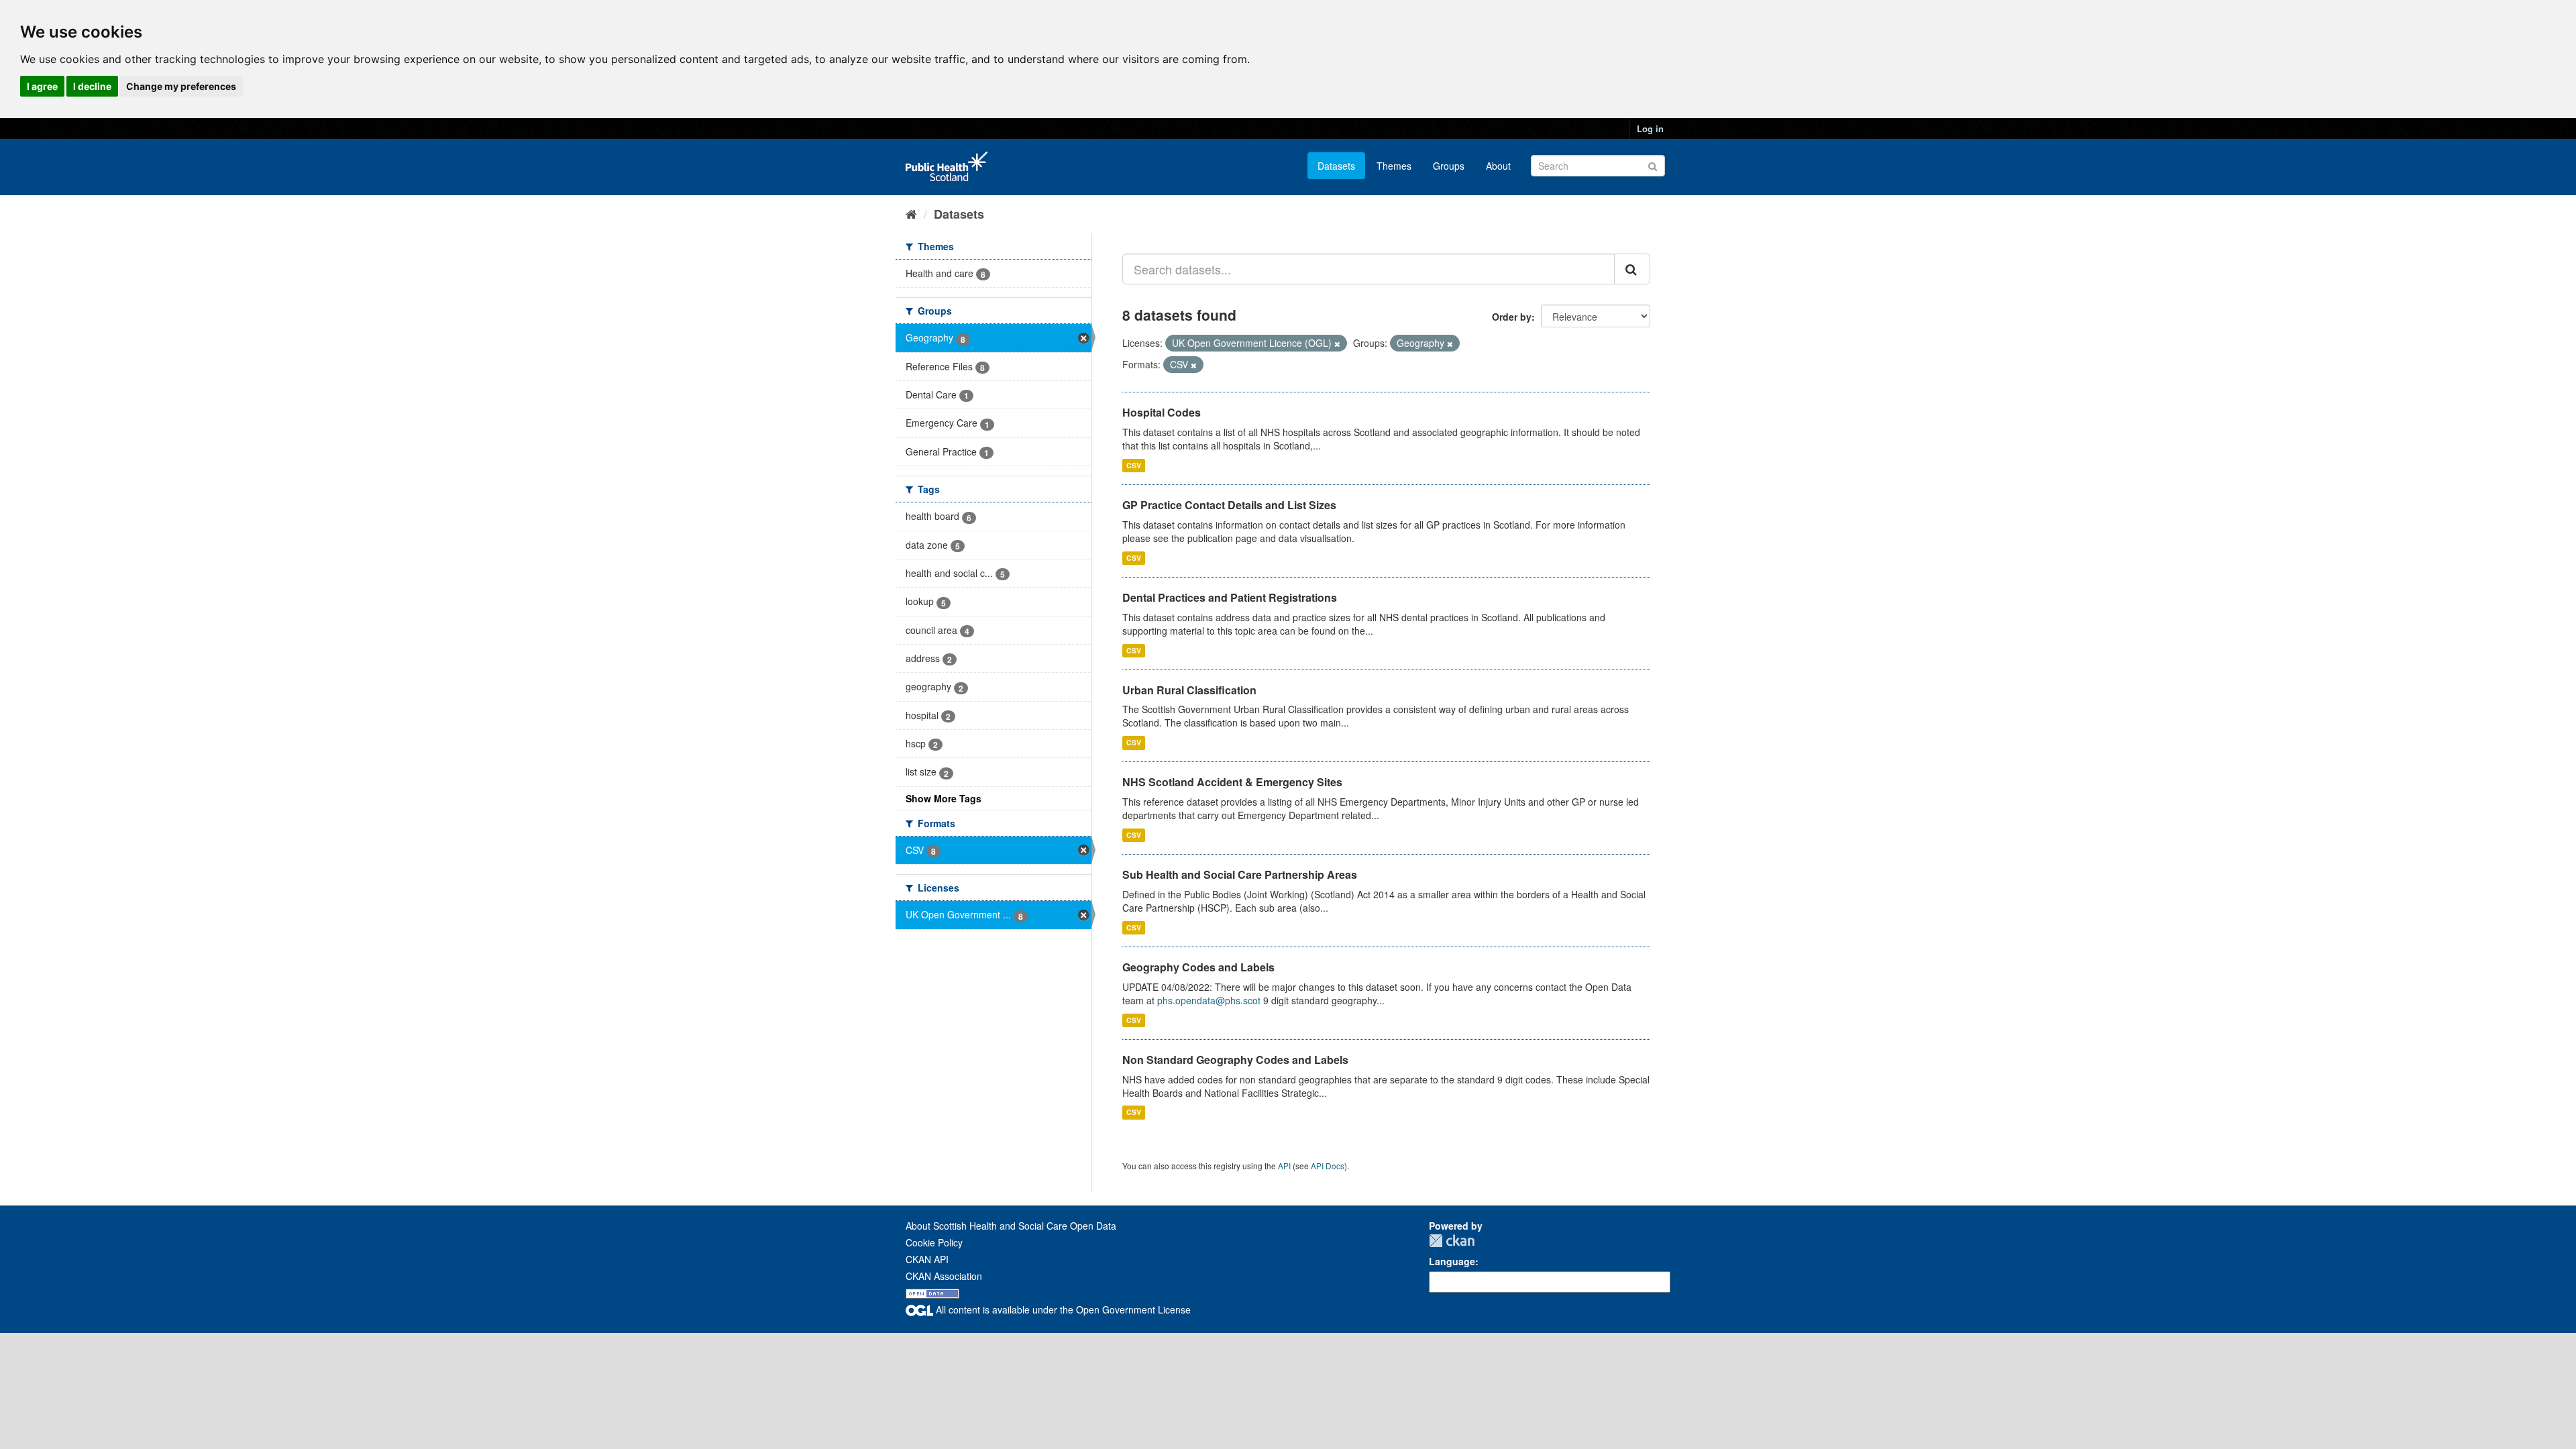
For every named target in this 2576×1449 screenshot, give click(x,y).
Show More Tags (944, 798)
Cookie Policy (934, 1242)
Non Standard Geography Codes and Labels (1235, 1060)
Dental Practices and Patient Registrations (1230, 597)
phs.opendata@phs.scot (1209, 1000)
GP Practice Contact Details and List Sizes (1229, 505)
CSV (1134, 465)
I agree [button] (42, 86)
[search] (1632, 269)
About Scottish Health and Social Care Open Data (1011, 1226)
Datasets (1336, 166)
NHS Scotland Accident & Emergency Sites (1232, 782)
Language (1452, 1261)
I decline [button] (92, 86)
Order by (1512, 317)
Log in (1650, 128)
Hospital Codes (1162, 412)
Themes (1394, 166)
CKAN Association (944, 1276)
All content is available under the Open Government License (1062, 1309)
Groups (1449, 166)
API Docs (1328, 1166)
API (1284, 1166)
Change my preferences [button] (181, 86)
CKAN (1452, 1241)
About (1498, 166)
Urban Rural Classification (1189, 690)
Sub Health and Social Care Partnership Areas (1240, 874)
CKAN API (927, 1259)
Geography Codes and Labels (1198, 967)
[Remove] (1337, 343)
